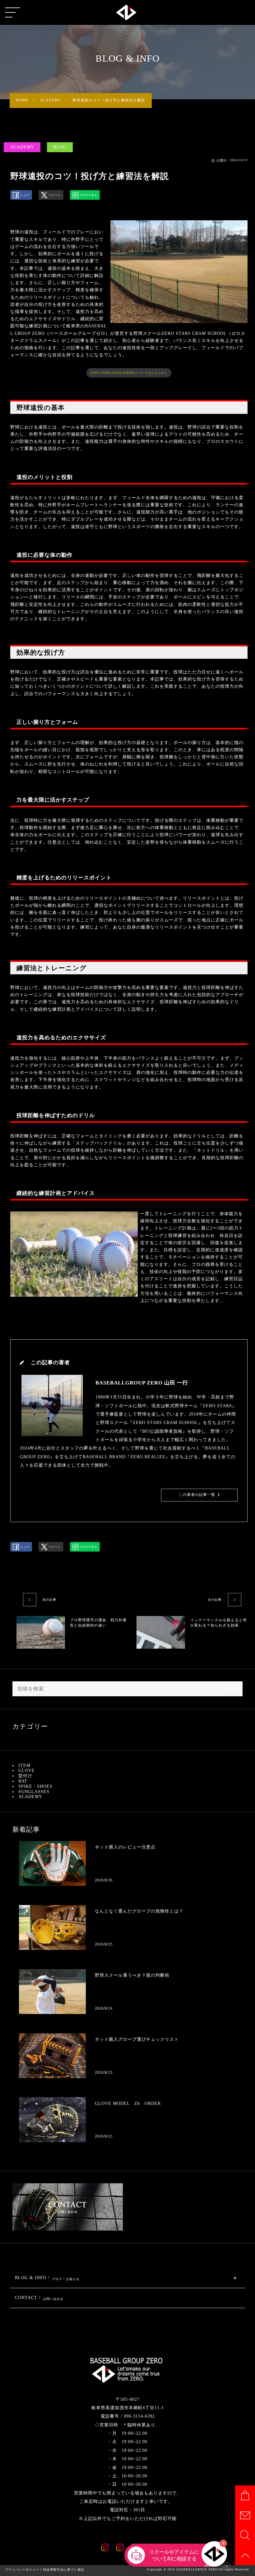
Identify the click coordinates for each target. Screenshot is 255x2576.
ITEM (24, 1766)
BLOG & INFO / (47, 2278)
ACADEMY (22, 147)
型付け (25, 1776)
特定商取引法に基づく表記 (64, 2570)
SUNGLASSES (34, 1792)
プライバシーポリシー (22, 2570)
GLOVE (27, 1770)
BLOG (60, 147)
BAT (23, 1781)
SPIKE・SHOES (35, 1786)
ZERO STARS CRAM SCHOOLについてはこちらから (129, 373)
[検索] (235, 1689)
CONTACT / (39, 2298)
